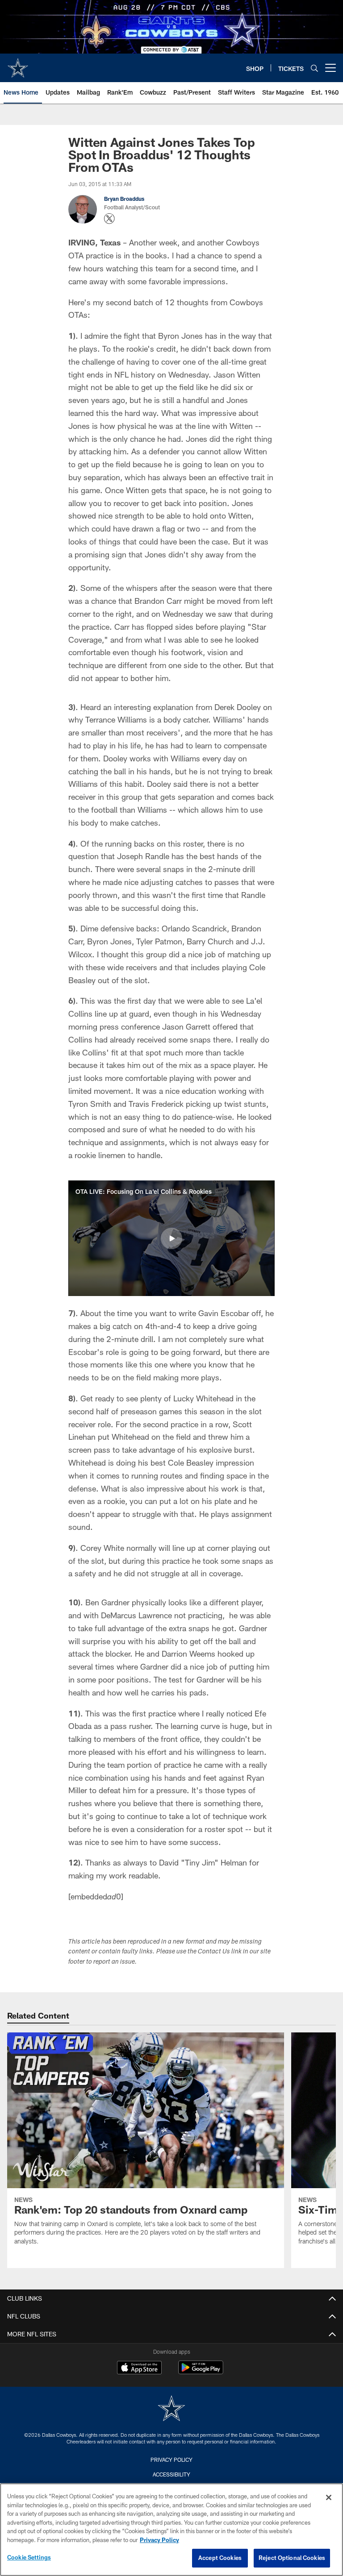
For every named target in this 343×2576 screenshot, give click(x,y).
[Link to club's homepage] (18, 64)
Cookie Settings (29, 2557)
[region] (171, 2530)
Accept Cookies (220, 2558)
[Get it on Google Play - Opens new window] (201, 2372)
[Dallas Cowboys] (171, 2409)
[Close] (329, 2497)
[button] (171, 1238)
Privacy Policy (171, 2460)
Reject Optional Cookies (292, 2558)
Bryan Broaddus (124, 199)
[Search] (314, 68)
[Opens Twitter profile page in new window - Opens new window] (109, 219)
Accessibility (171, 2474)
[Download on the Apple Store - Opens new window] (139, 2368)
